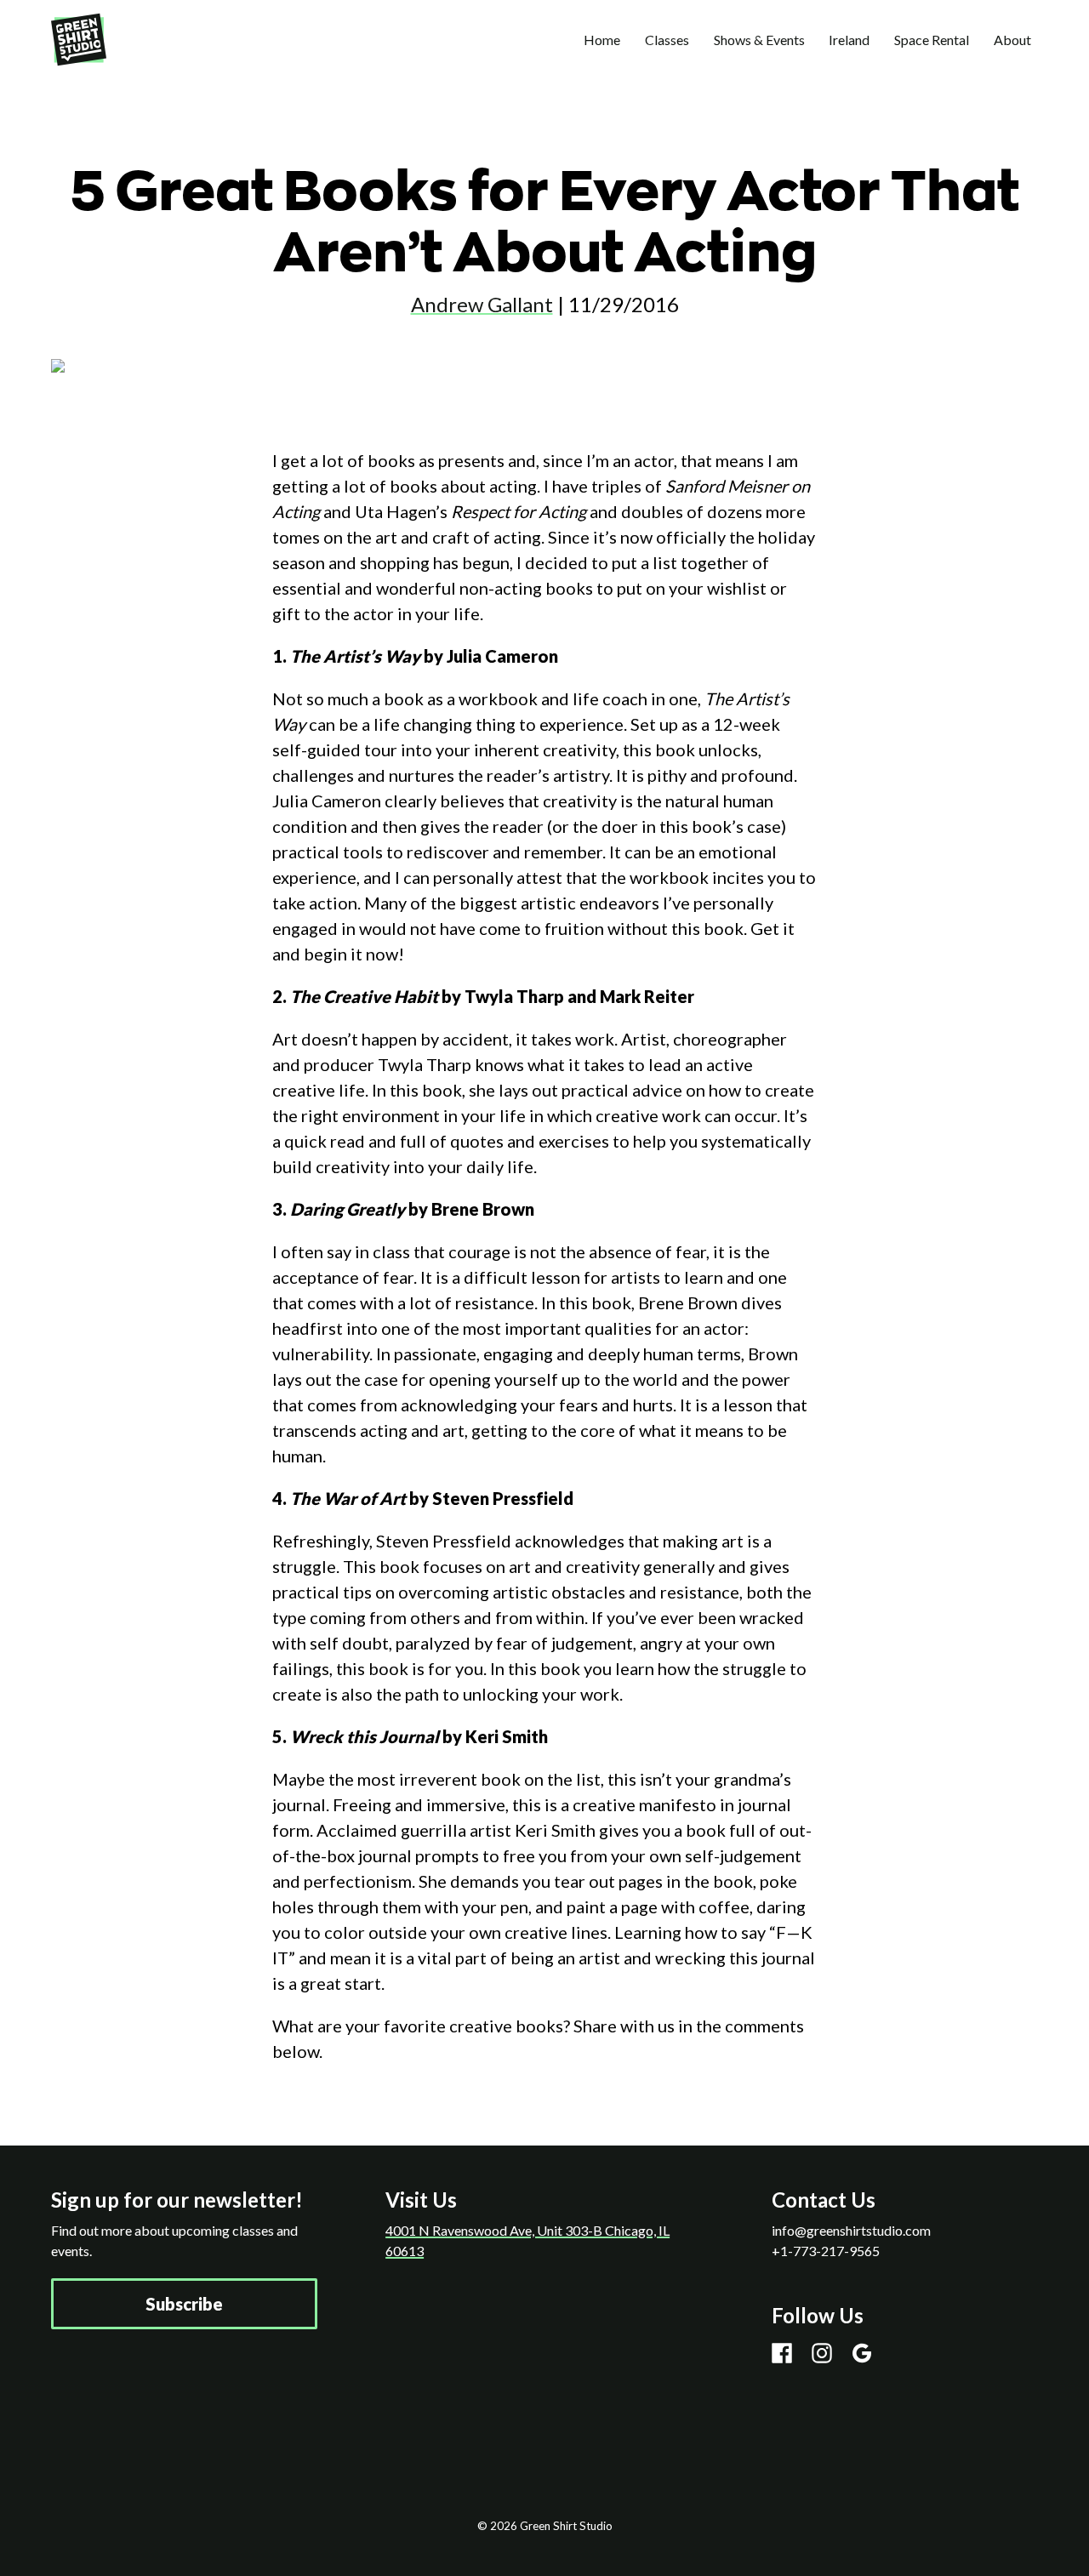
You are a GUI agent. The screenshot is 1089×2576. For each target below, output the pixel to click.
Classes (667, 40)
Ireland (849, 40)
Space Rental (932, 40)
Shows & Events (759, 40)
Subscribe (184, 2304)
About (1012, 40)
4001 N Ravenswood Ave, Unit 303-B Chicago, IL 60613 (527, 2240)
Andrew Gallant (482, 304)
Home (602, 40)
